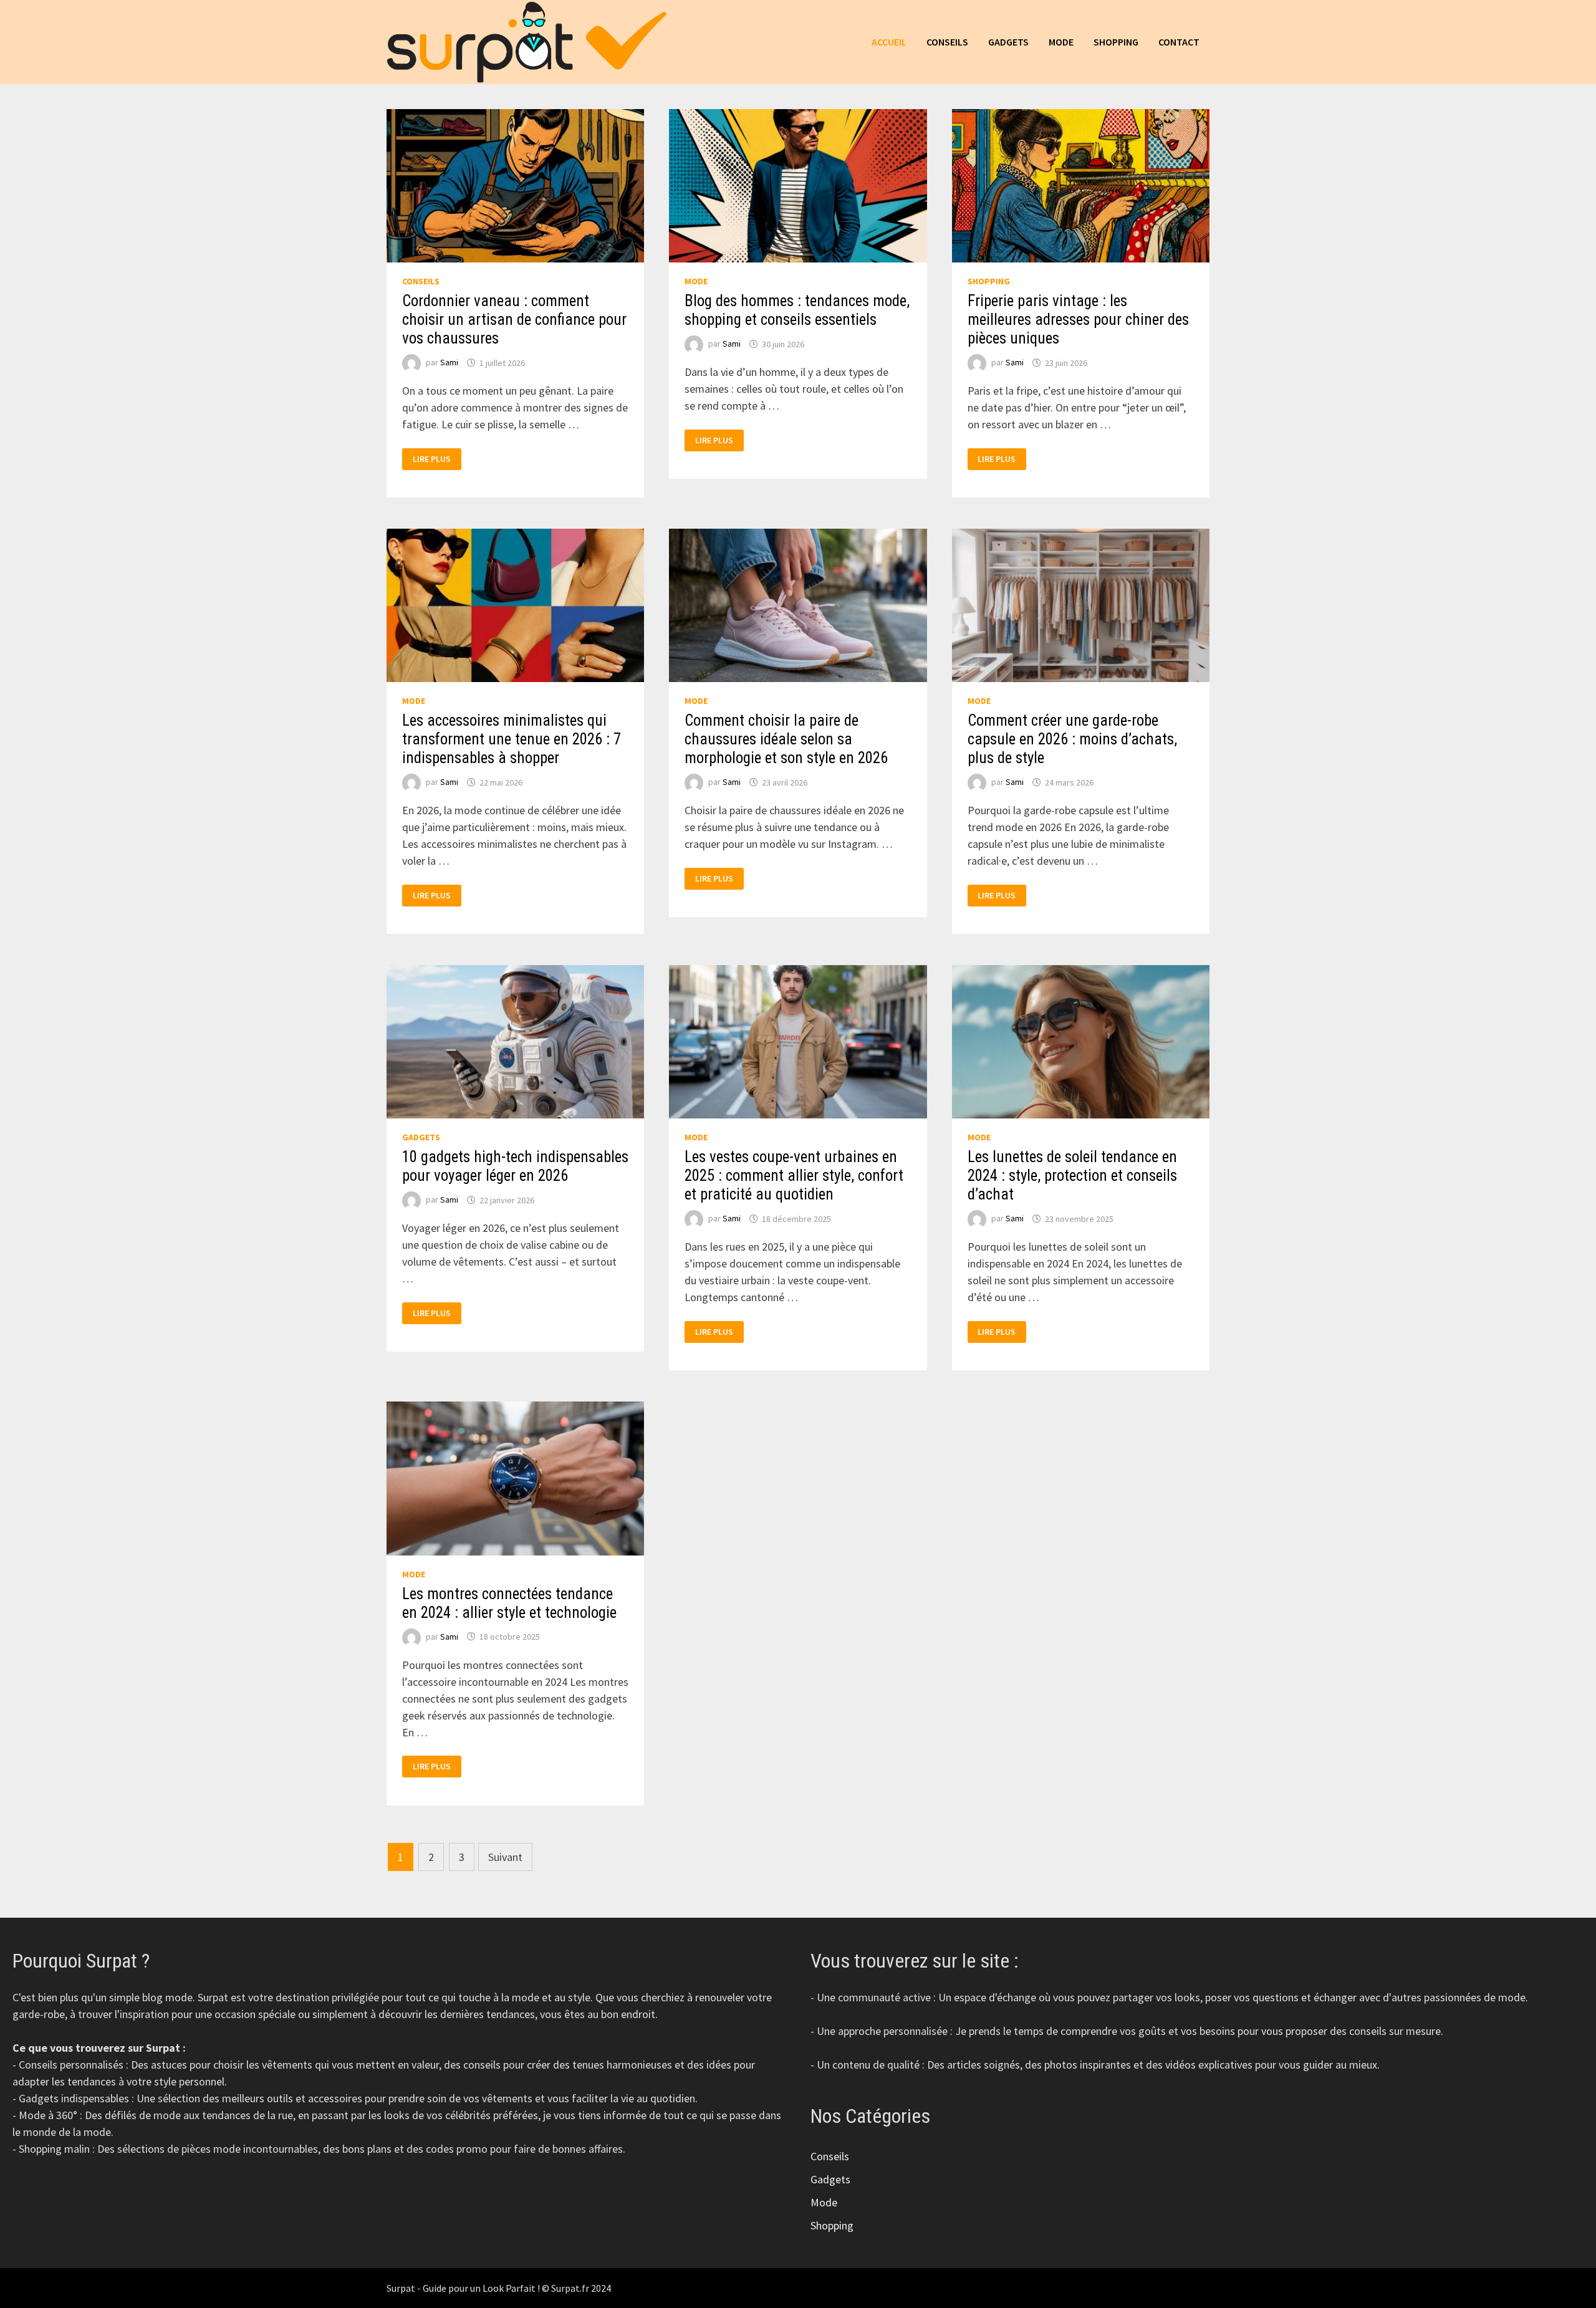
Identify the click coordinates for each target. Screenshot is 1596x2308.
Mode (1061, 42)
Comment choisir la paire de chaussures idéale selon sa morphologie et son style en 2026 (786, 739)
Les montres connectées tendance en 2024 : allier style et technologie (509, 1603)
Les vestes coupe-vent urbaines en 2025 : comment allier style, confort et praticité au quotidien (794, 1176)
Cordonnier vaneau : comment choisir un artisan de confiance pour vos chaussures (514, 320)
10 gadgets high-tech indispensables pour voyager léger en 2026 (515, 1166)
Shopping (1116, 42)
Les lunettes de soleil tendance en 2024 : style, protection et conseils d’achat (1072, 1176)
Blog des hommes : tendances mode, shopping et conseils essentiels (797, 310)
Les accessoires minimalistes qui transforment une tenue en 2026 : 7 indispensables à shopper (512, 739)
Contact (1179, 42)
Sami (449, 363)
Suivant (505, 1857)
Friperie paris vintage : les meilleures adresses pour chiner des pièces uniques (1078, 320)
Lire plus (437, 459)
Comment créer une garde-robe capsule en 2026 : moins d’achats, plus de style (1072, 739)
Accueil (889, 42)
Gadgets (1008, 42)
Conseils (947, 42)
